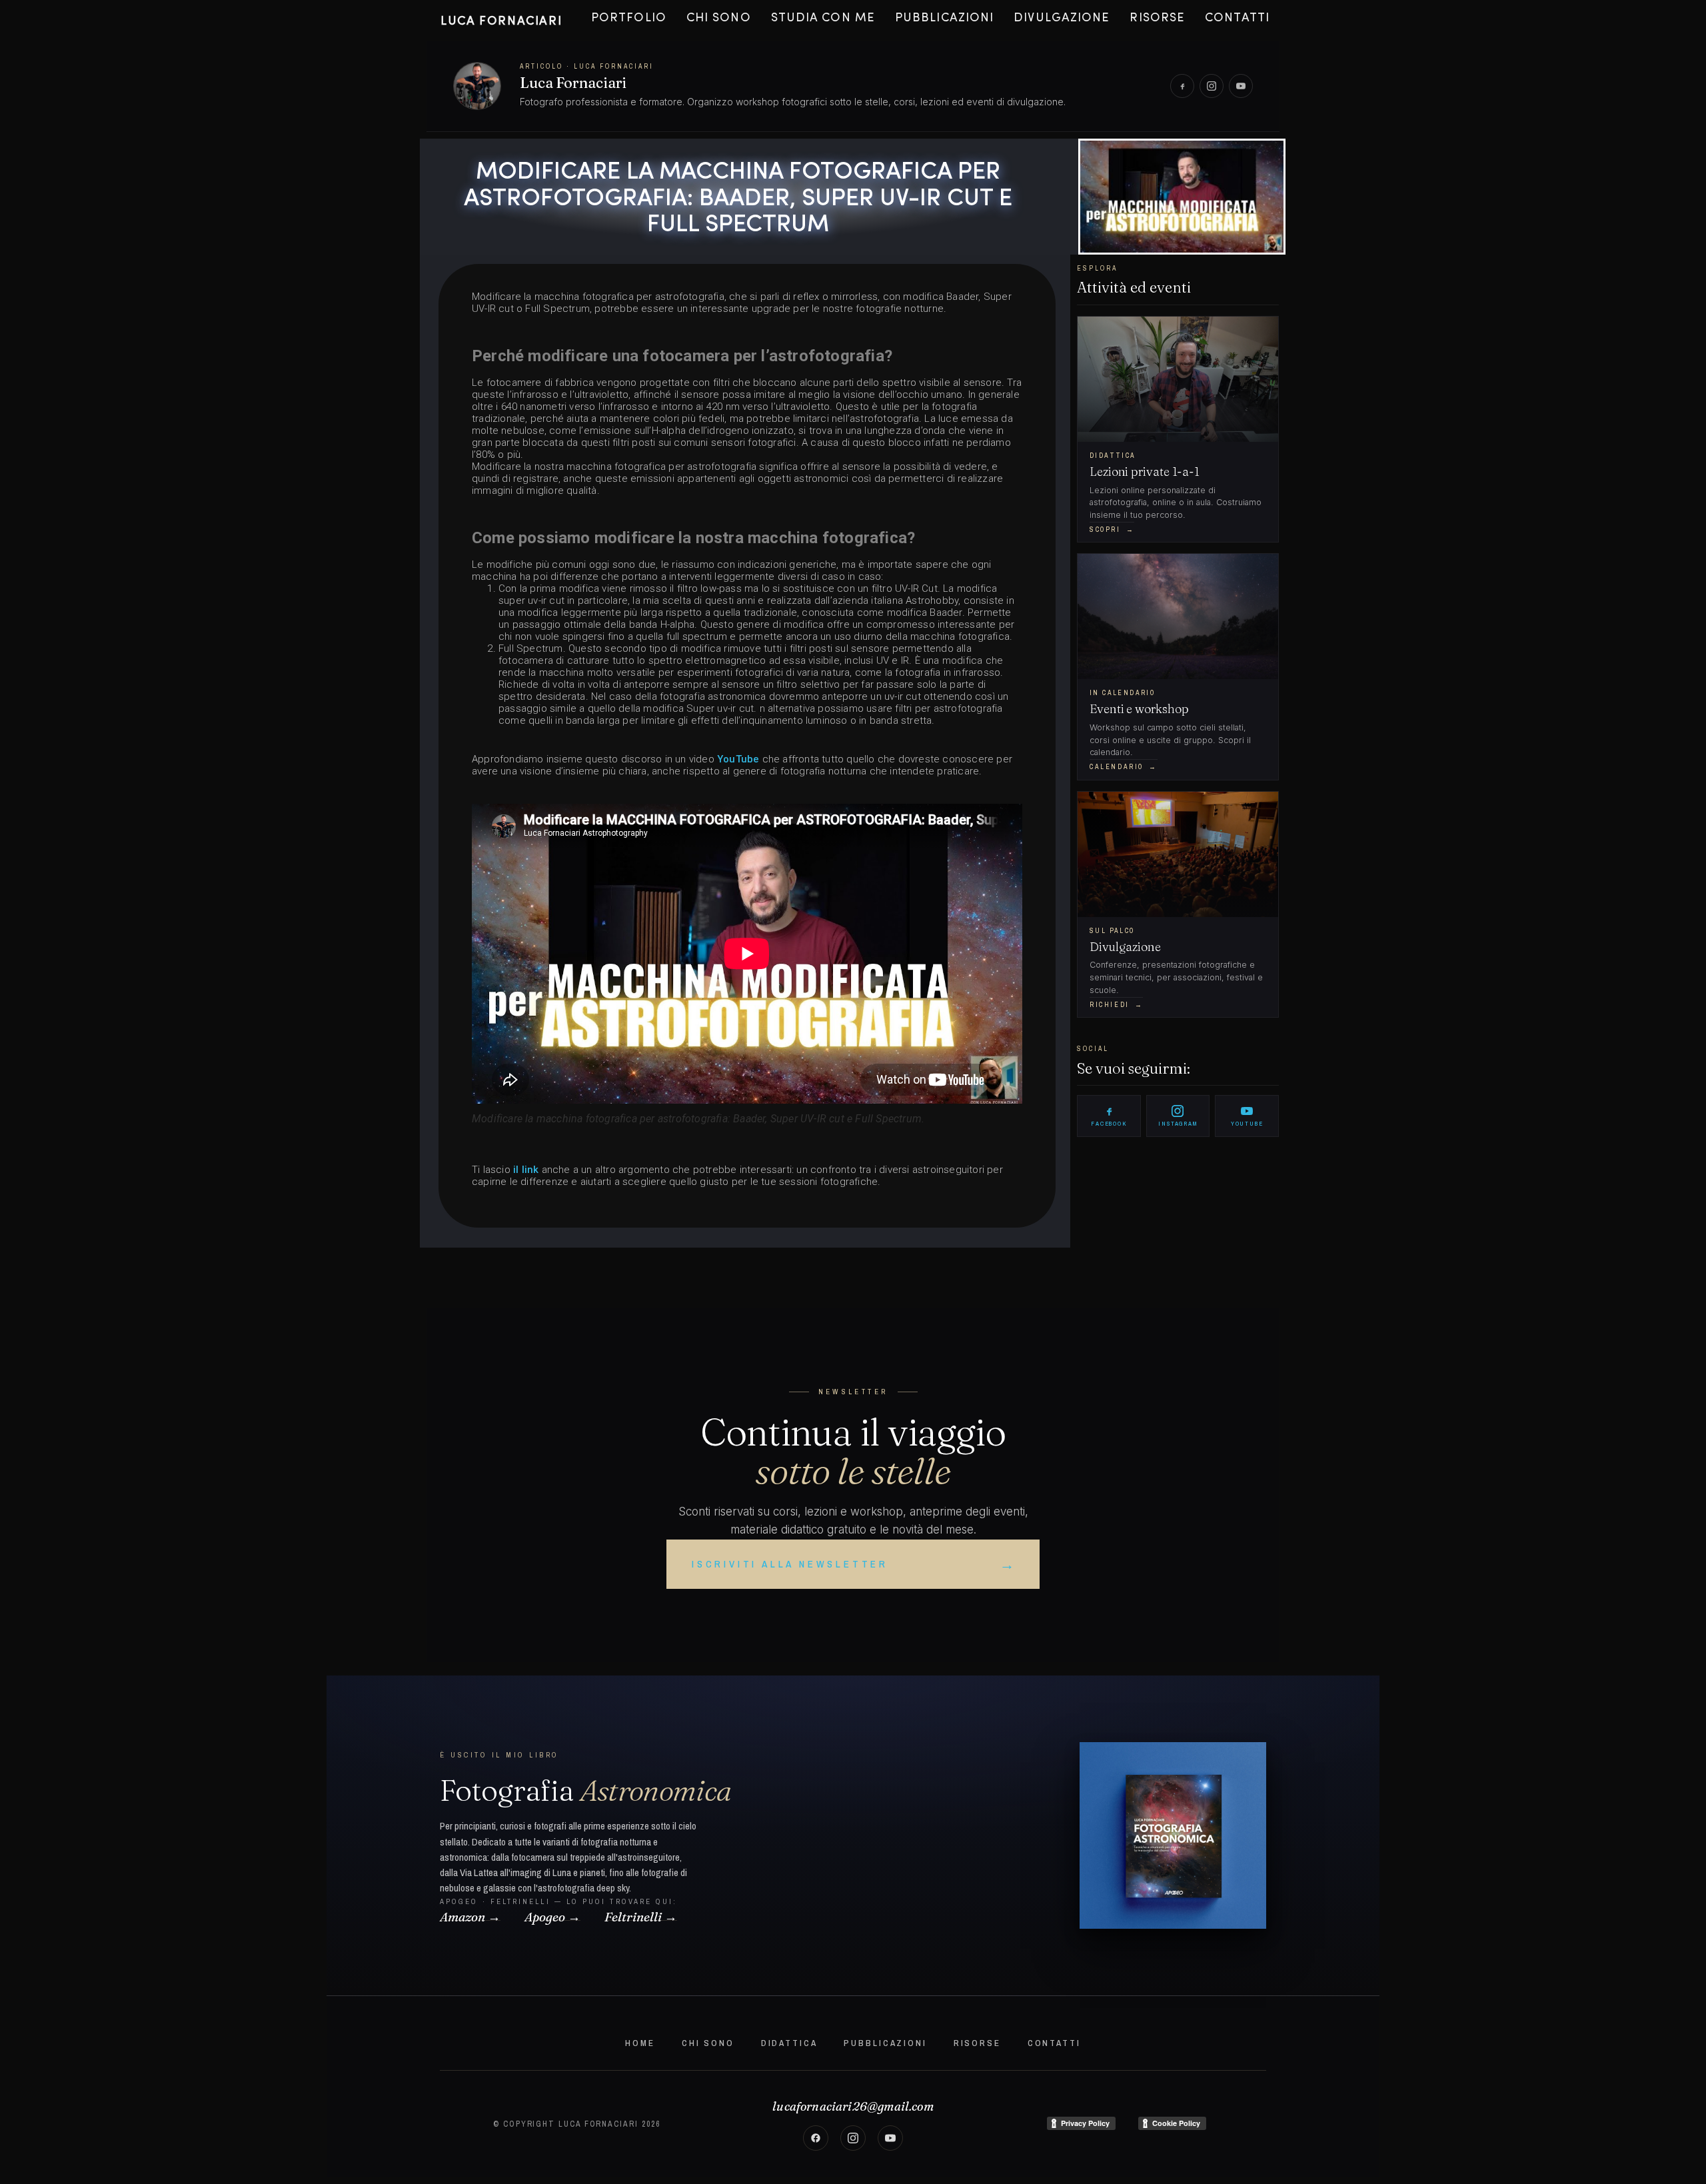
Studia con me (823, 19)
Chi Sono (719, 19)
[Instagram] (1212, 86)
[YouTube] (1241, 86)
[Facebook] (1182, 86)
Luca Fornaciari (501, 22)
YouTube (740, 759)
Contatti (1237, 19)
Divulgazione (1062, 19)
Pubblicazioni (944, 19)
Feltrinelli (633, 1919)
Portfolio (629, 19)
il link (526, 1170)
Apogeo (545, 1919)
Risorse (1157, 19)
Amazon (462, 1919)
